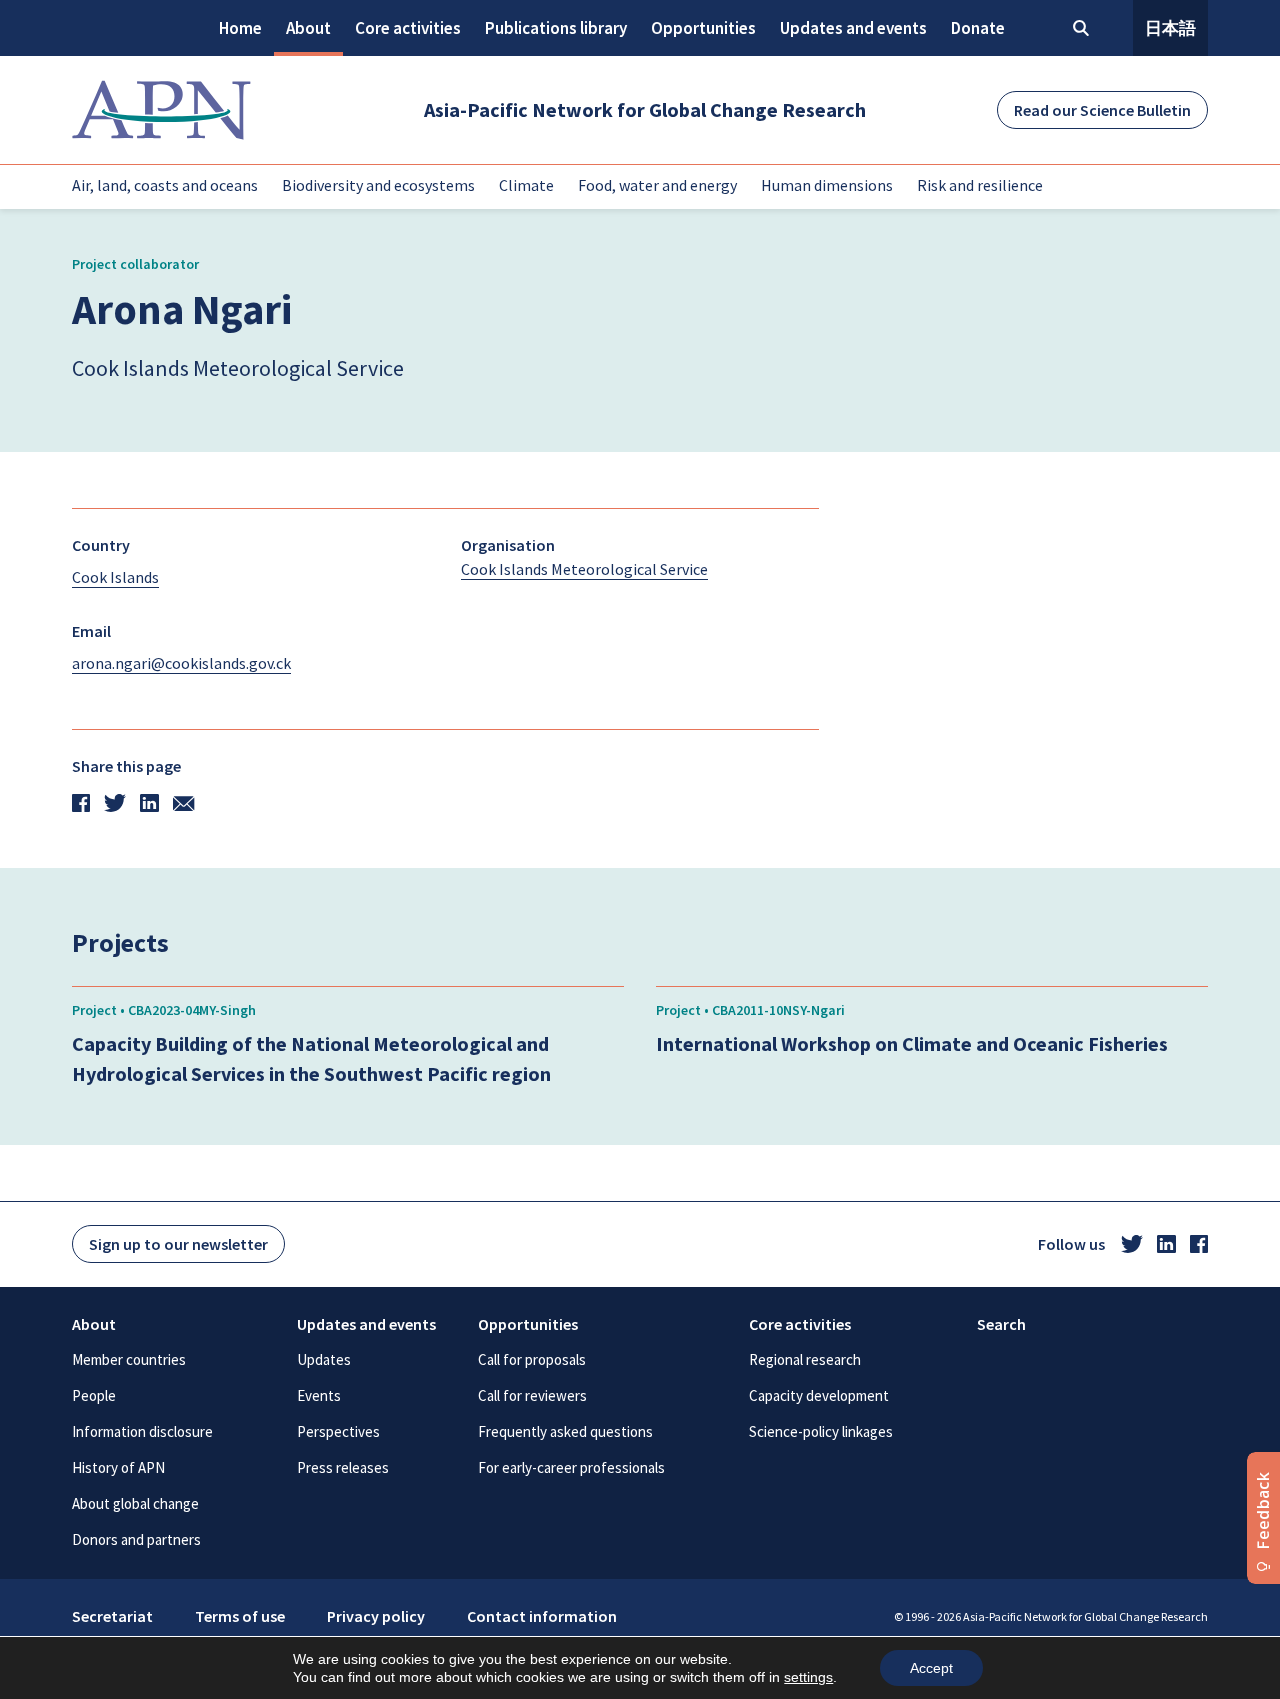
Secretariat (112, 1616)
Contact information (542, 1616)
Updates (324, 1359)
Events (319, 1395)
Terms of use (240, 1616)
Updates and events (853, 28)
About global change (135, 1503)
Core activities (408, 28)
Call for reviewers (532, 1395)
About (308, 28)
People (94, 1395)
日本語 (1170, 28)
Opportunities (703, 28)
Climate (526, 185)
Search (1001, 1324)
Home (240, 28)
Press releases (343, 1467)
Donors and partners (136, 1539)
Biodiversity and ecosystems (378, 185)
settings (808, 1677)
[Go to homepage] (161, 110)
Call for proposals (532, 1359)
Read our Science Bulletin (1102, 110)
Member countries (129, 1359)
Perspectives (338, 1431)
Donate (978, 28)
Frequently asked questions (565, 1431)
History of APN (118, 1467)
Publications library (556, 28)
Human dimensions (827, 185)
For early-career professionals (571, 1467)
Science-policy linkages (821, 1431)
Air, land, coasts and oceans (165, 185)
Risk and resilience (980, 185)
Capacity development (819, 1395)
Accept (931, 1668)
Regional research (805, 1359)
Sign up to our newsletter (178, 1244)
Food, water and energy (657, 185)
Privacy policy (376, 1616)
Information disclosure (142, 1431)
